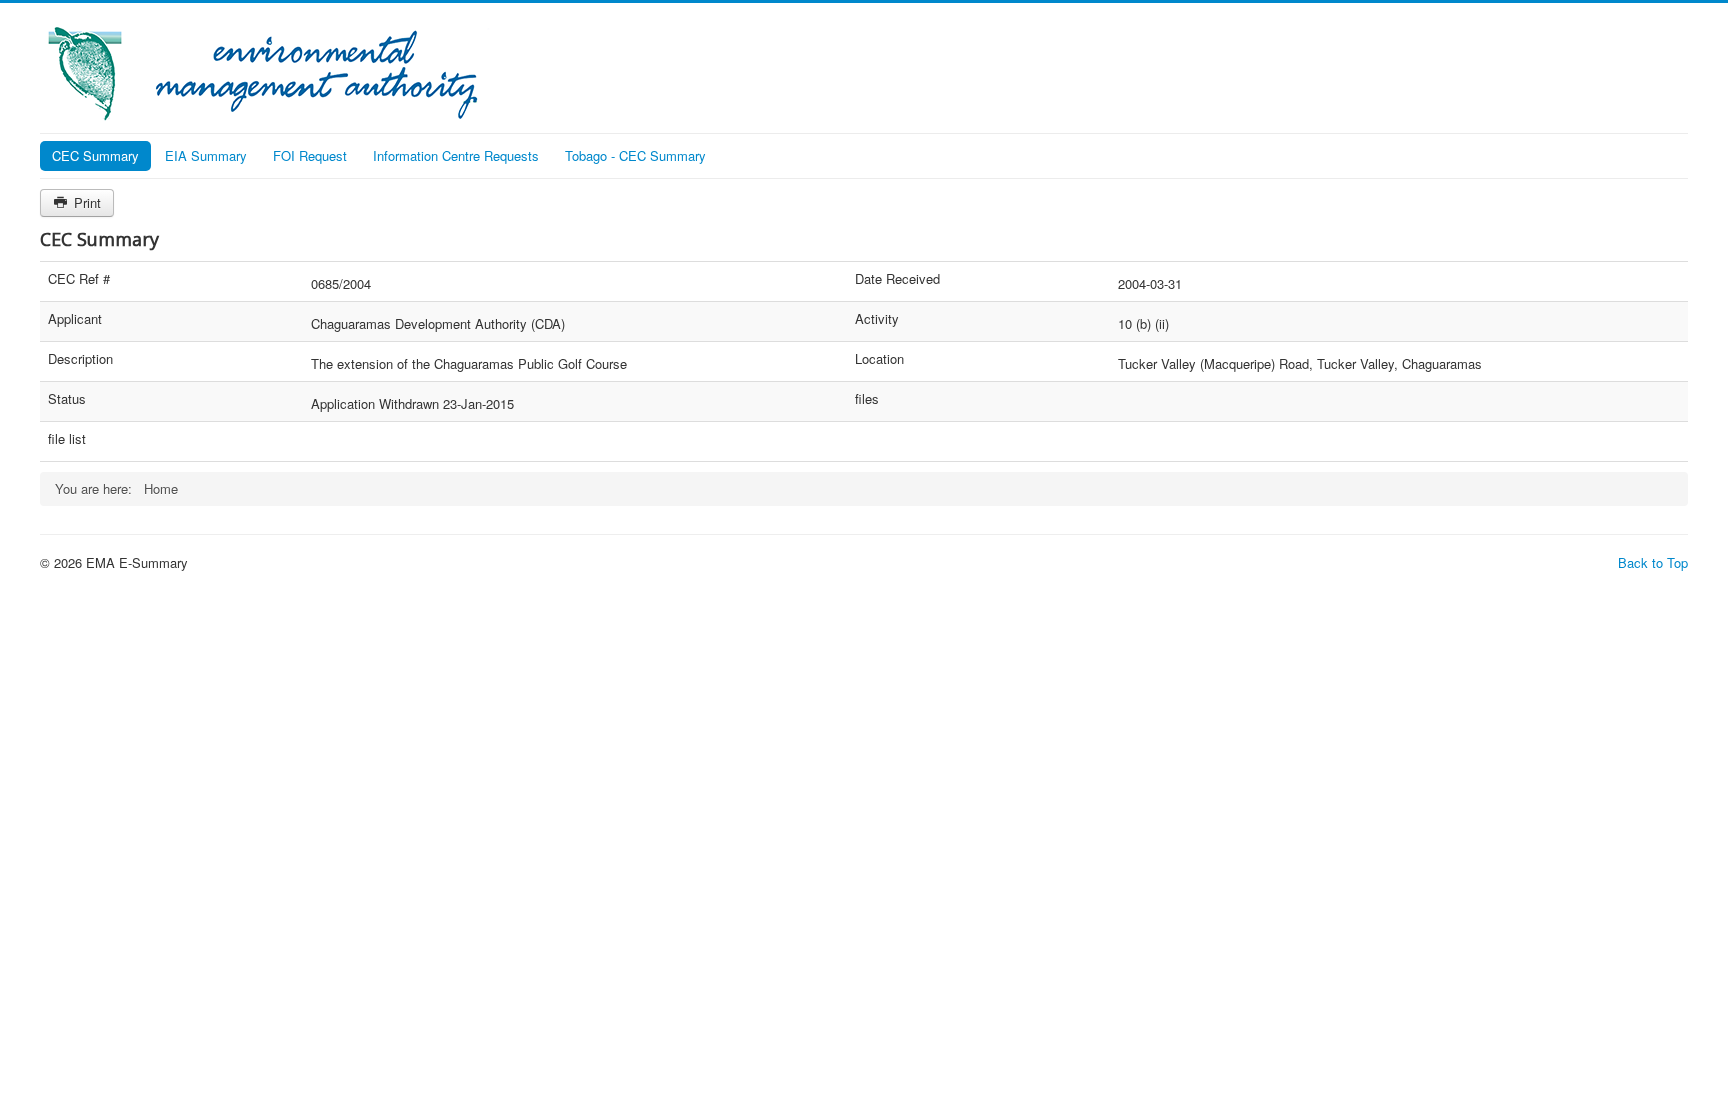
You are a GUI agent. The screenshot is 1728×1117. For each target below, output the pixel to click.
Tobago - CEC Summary (635, 155)
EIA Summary (206, 155)
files (867, 399)
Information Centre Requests (456, 155)
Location (879, 359)
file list (67, 439)
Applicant (75, 319)
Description (80, 359)
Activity (877, 319)
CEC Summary (95, 155)
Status (67, 399)
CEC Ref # (79, 279)
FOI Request (310, 155)
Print (85, 202)
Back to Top (1653, 562)
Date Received (897, 279)
